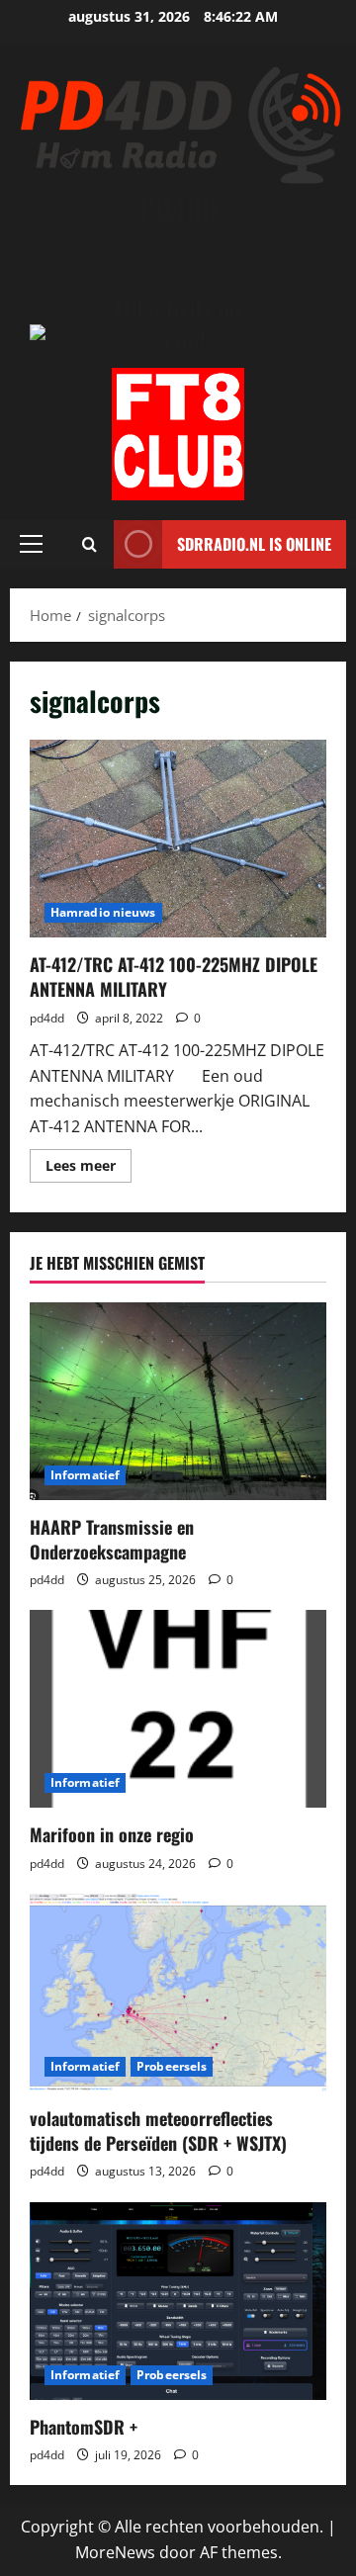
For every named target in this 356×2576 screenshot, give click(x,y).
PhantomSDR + (84, 2427)
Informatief (85, 1475)
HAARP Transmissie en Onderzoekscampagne (112, 1539)
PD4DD (178, 208)
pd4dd (47, 1018)
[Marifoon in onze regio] (178, 1709)
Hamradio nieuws (103, 912)
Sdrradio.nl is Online (254, 544)
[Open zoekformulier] (89, 544)
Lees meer (89, 1169)
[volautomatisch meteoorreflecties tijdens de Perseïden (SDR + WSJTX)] (178, 1993)
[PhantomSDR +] (178, 2301)
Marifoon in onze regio (112, 1834)
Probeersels (172, 2066)
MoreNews (115, 2552)
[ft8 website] (178, 434)
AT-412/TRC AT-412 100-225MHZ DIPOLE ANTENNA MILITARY (178, 839)
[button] (31, 544)
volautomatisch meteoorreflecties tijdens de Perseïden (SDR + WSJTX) (158, 2131)
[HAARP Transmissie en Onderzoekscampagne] (178, 1401)
